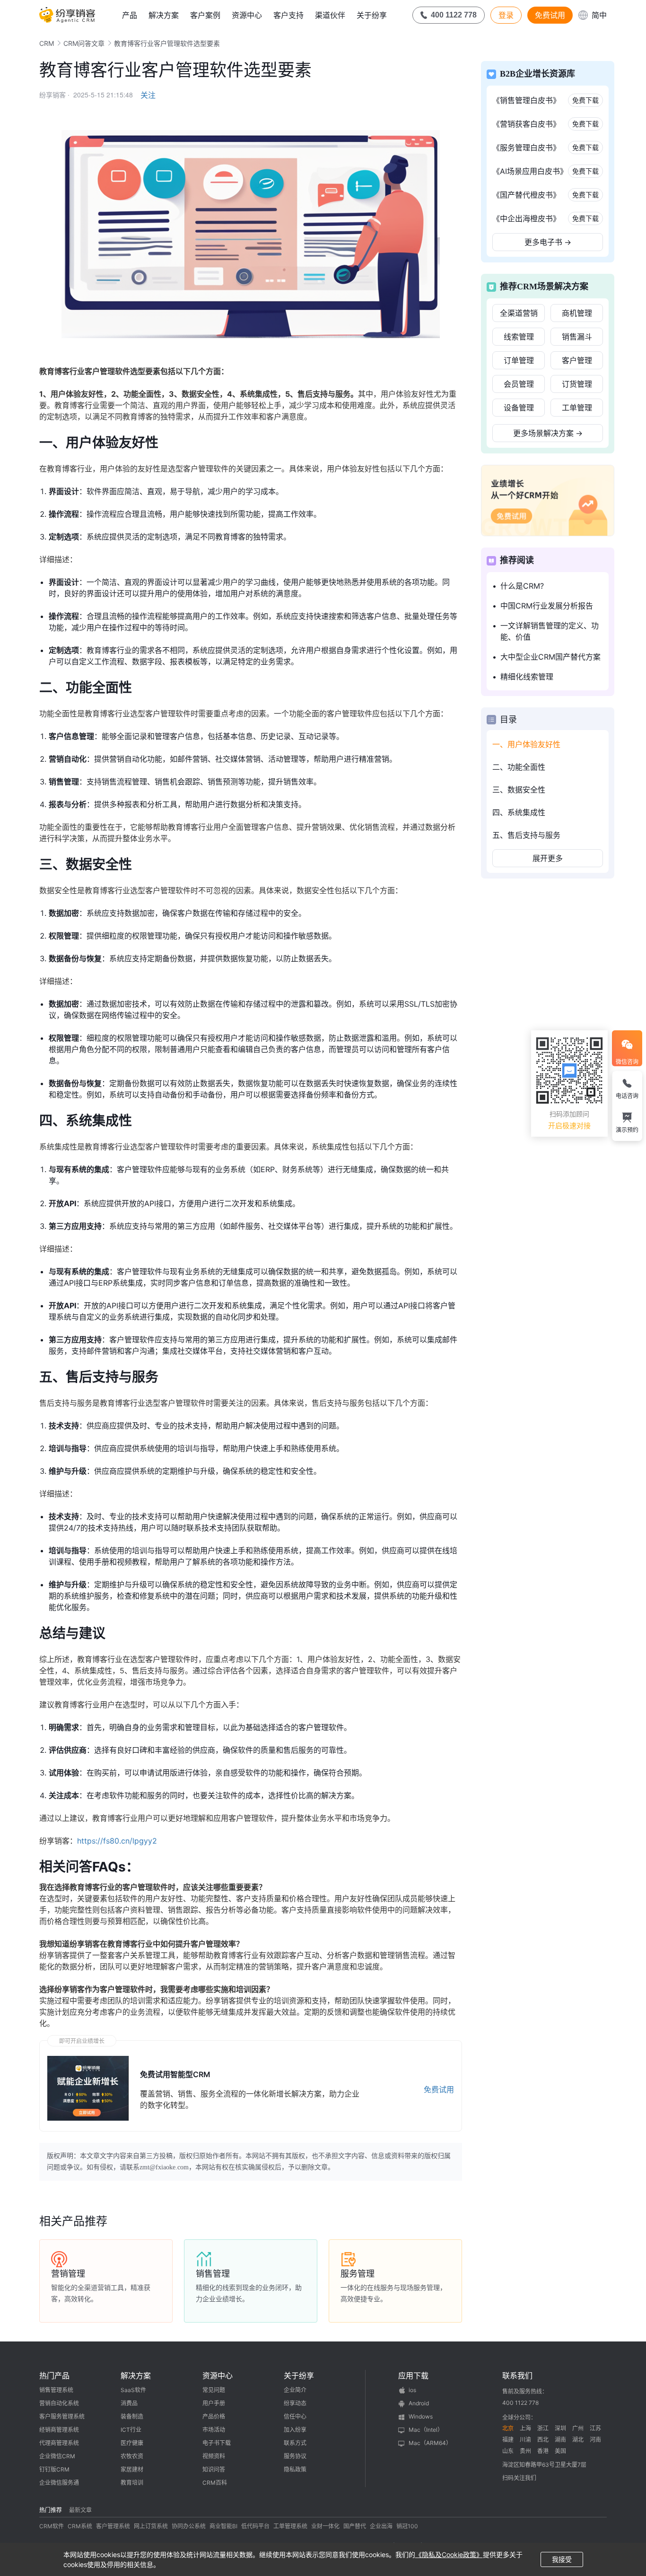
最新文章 (80, 2510)
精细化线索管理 (527, 677)
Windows (421, 2416)
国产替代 (355, 2526)
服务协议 (295, 2456)
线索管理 (519, 337)
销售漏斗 (577, 337)
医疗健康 (132, 2443)
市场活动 (214, 2430)
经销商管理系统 (59, 2430)
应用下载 (413, 2376)
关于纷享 (372, 15)
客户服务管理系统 (62, 2416)
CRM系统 (80, 2526)
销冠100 (407, 2526)
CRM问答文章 (84, 43)
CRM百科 (215, 2483)
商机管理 (577, 313)
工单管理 (577, 408)
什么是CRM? (522, 586)
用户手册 (214, 2403)
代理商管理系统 (59, 2443)
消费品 (129, 2403)
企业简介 (295, 2390)
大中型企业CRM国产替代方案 (550, 657)
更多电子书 (548, 242)
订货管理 (577, 384)
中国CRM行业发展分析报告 (547, 606)
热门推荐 (51, 2510)
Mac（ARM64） (430, 2443)
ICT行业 (131, 2430)
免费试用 (550, 15)
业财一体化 (325, 2526)
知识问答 (214, 2469)
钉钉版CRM (54, 2469)
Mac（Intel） (426, 2430)
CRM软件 (52, 2526)
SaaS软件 (133, 2390)
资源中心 (247, 15)
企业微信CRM (57, 2456)
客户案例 (205, 15)
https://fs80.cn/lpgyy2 (117, 1841)
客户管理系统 (113, 2526)
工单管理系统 (290, 2526)
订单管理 (519, 360)
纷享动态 (295, 2403)
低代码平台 (255, 2526)
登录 (506, 15)
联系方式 (295, 2443)
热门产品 (54, 2376)
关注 (148, 95)
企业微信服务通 (59, 2483)
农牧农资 (132, 2456)
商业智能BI (223, 2526)
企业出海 (381, 2526)
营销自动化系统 (59, 2403)
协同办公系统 (189, 2526)
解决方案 (164, 15)
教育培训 (132, 2483)
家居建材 (132, 2469)
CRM (47, 43)
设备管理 (519, 408)
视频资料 (214, 2456)
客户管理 (577, 360)
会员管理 (519, 384)
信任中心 (295, 2416)
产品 (130, 15)
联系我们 (517, 2376)
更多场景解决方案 (548, 433)
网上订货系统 (151, 2526)
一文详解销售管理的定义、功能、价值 (550, 631)
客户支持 (288, 15)
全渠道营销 (519, 313)
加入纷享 (295, 2430)
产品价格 (214, 2416)
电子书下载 (217, 2443)
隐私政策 (295, 2469)
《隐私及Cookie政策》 (449, 2554)
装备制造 (132, 2416)
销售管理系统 (56, 2390)
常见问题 (214, 2390)
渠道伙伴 (330, 15)
